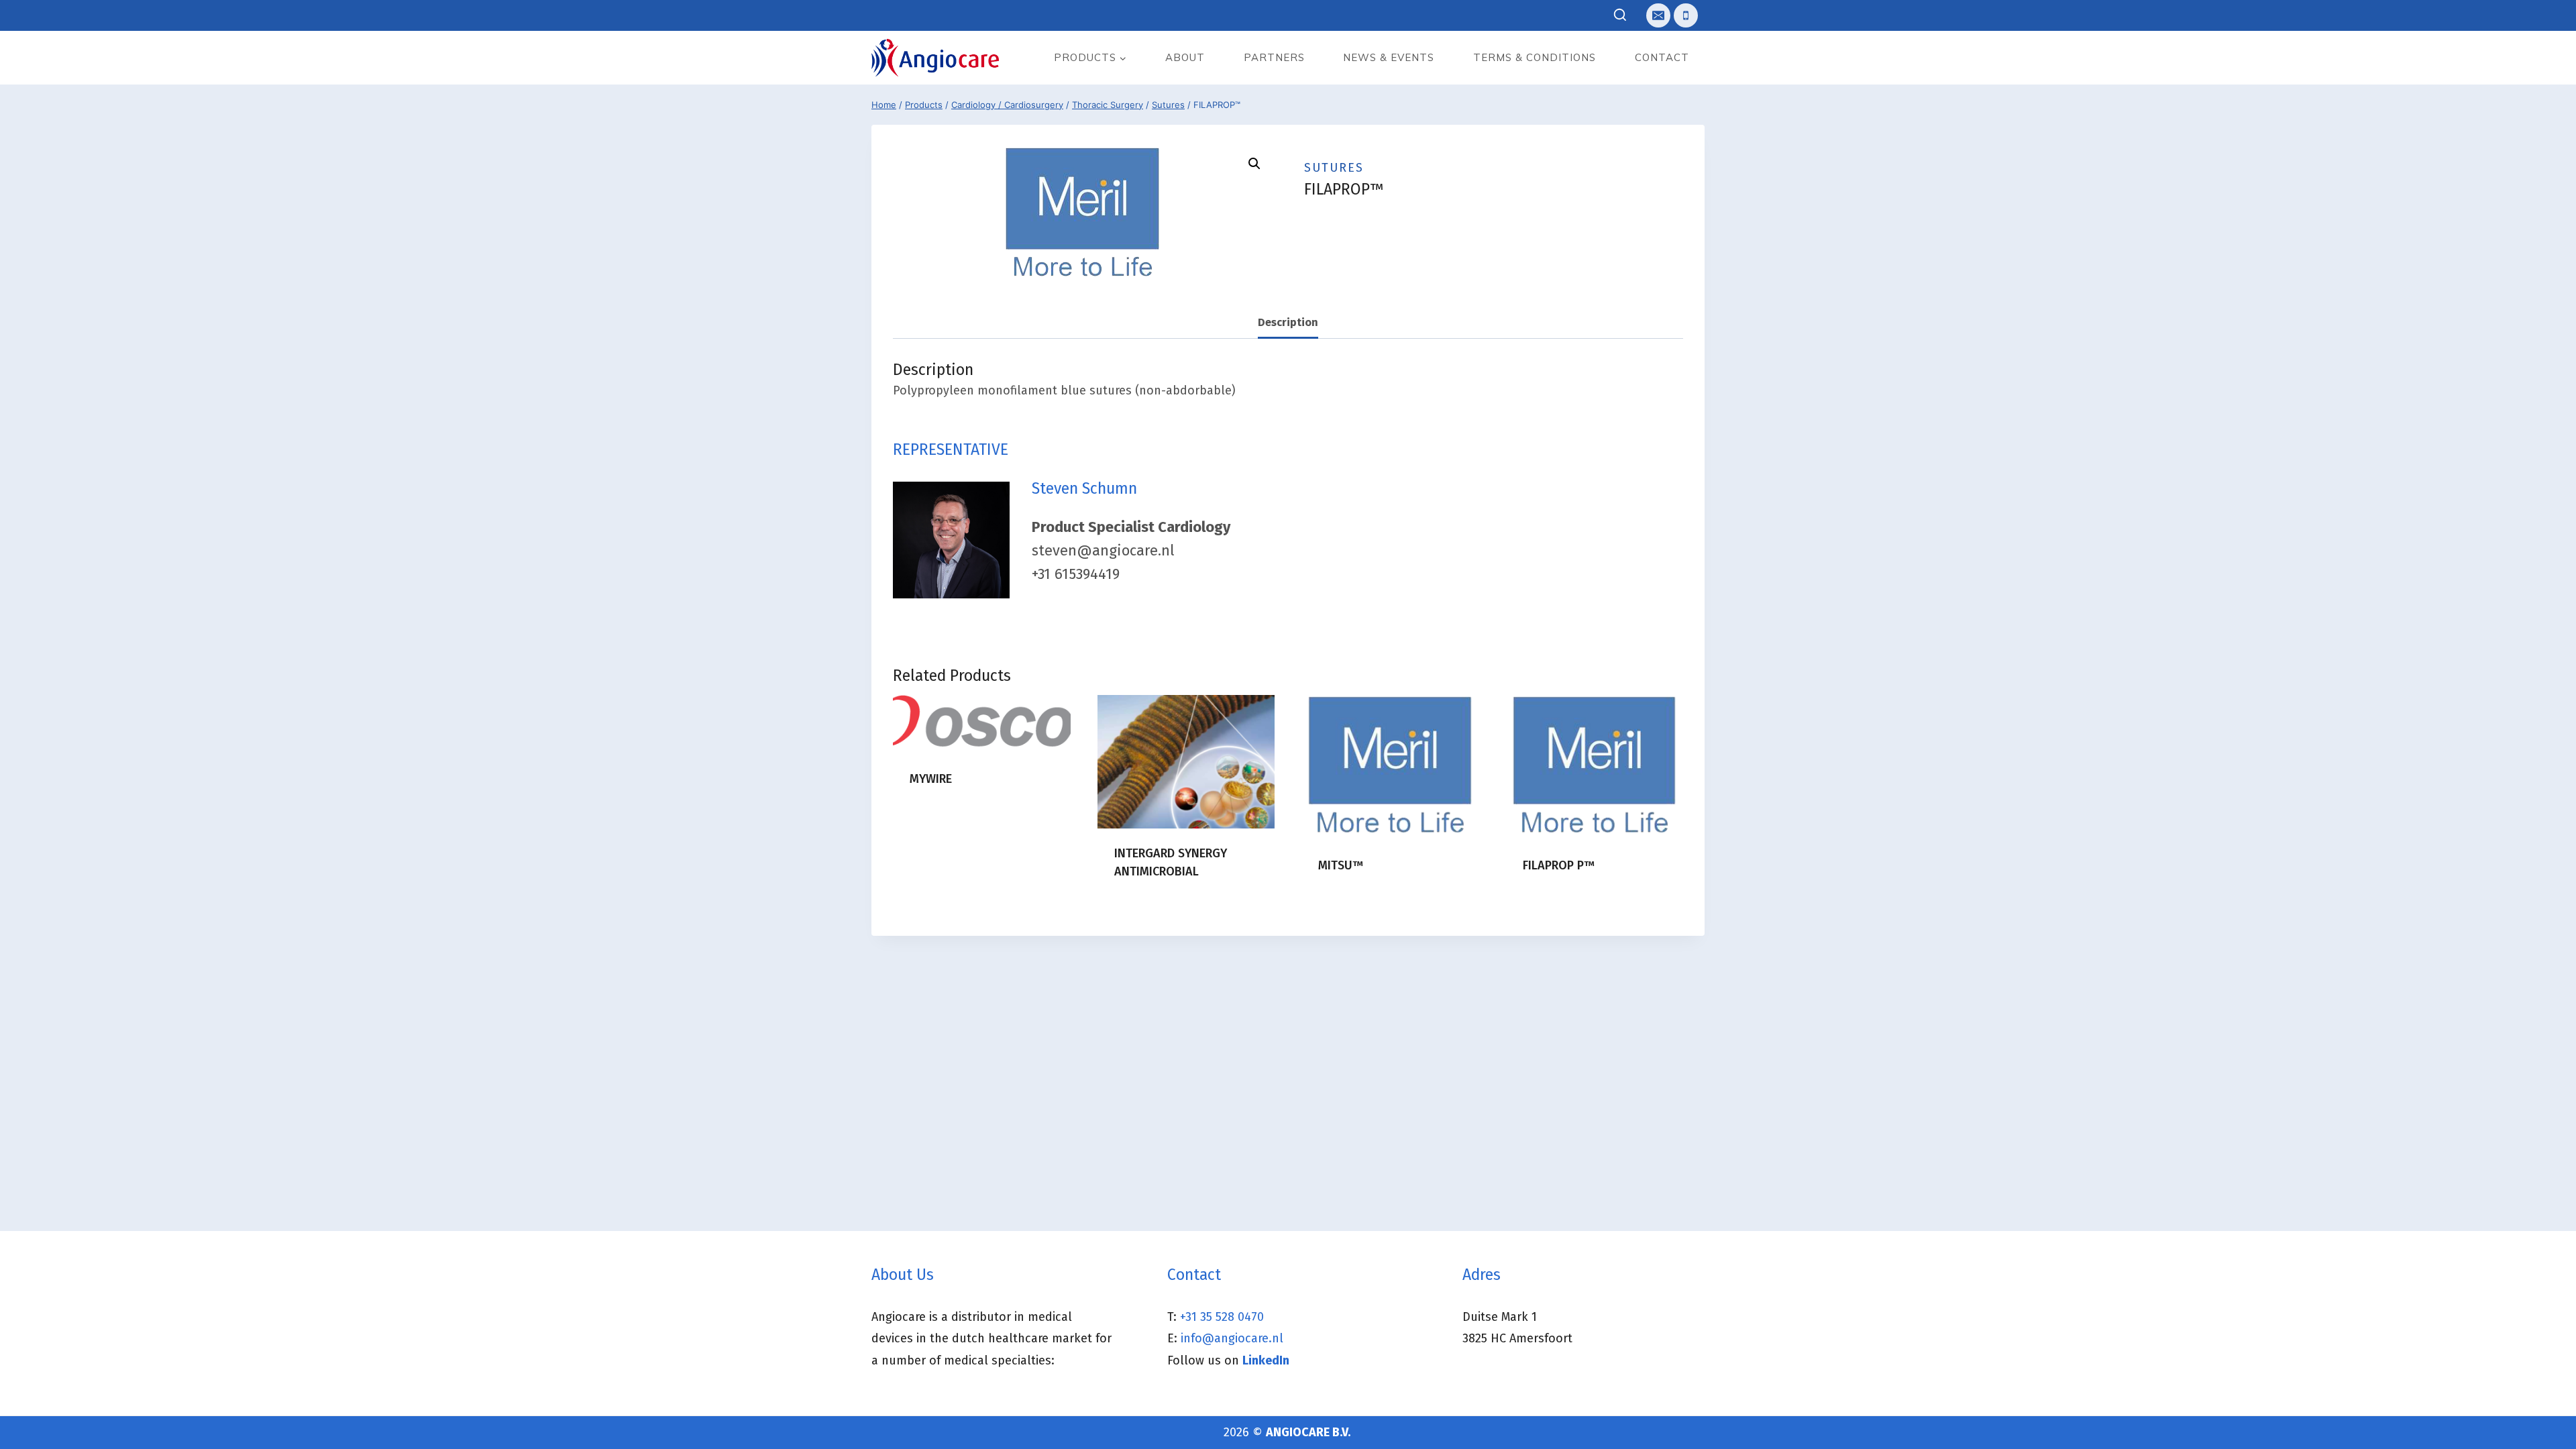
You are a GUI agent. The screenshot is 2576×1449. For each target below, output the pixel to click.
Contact (1662, 57)
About (1185, 57)
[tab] (1288, 323)
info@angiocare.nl (1232, 1338)
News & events (1389, 57)
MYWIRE (931, 779)
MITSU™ (1341, 865)
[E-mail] (1658, 15)
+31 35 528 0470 (1222, 1317)
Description (1288, 322)
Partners (1274, 57)
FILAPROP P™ (1559, 865)
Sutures (1334, 168)
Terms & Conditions (1535, 57)
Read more (939, 822)
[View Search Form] (1620, 16)
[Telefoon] (1686, 15)
